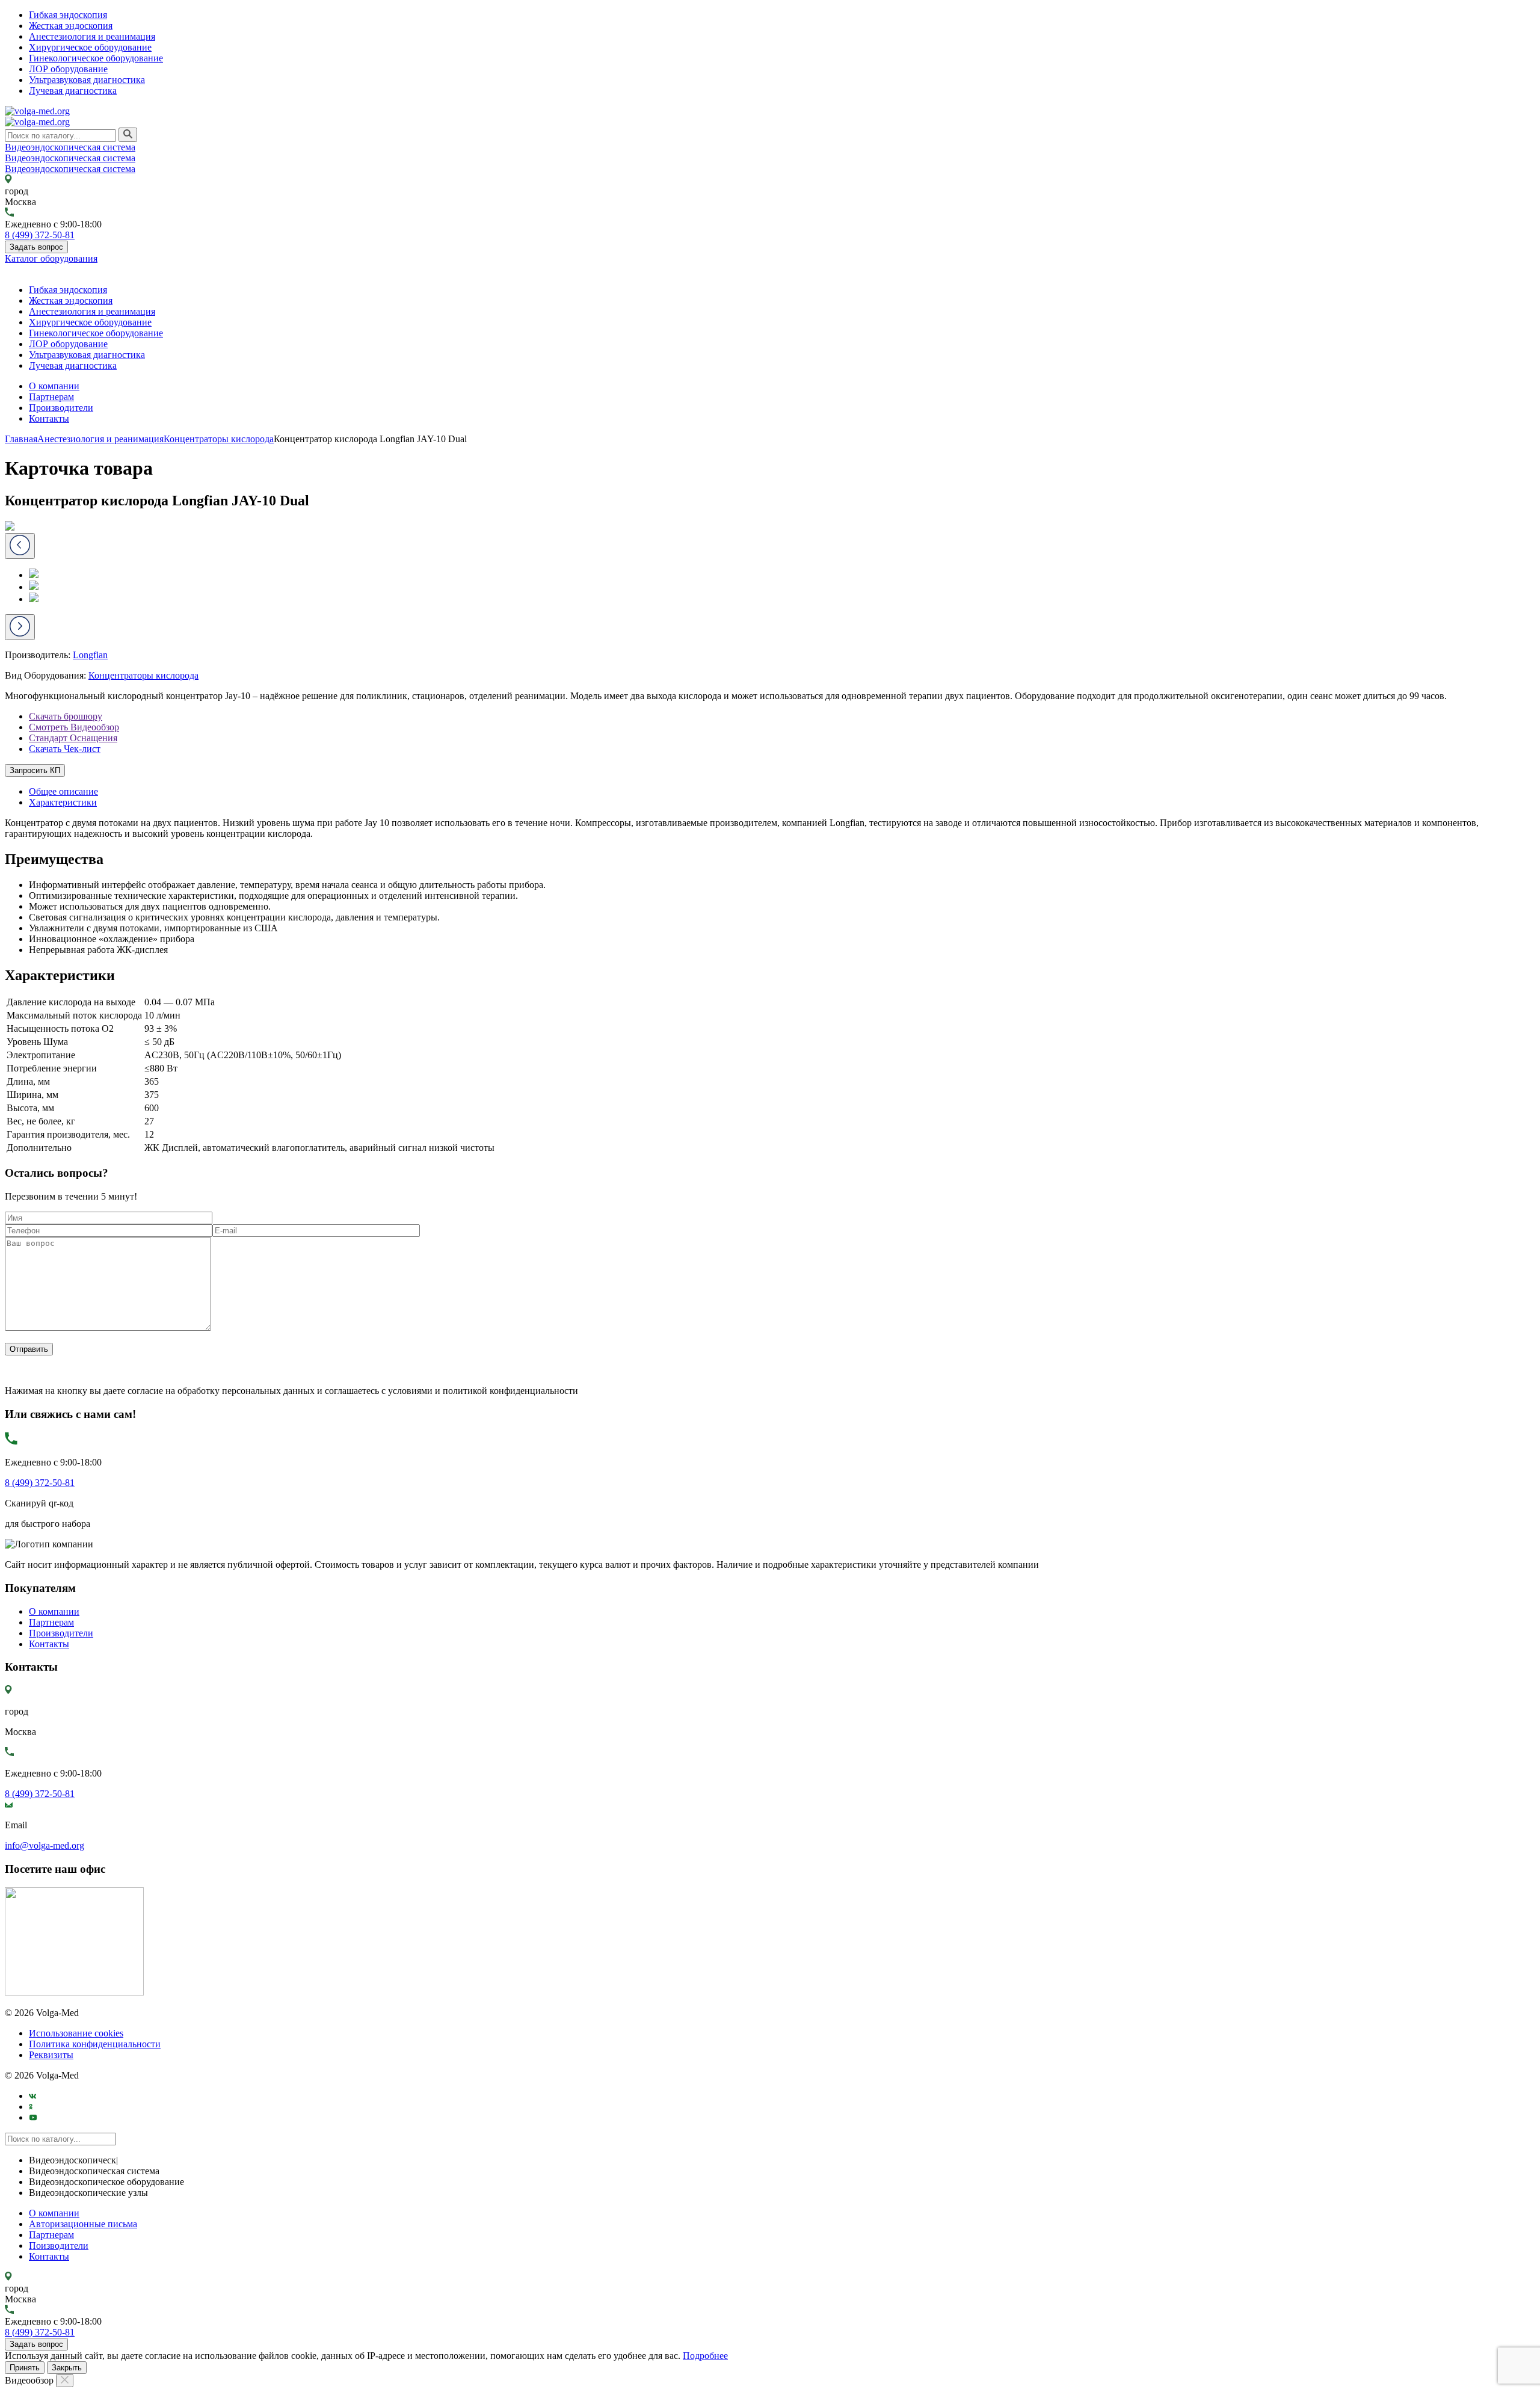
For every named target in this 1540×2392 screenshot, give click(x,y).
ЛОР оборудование (68, 69)
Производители (61, 408)
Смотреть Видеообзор (74, 727)
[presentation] (20, 627)
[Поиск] (128, 135)
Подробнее (705, 2356)
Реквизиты (51, 2055)
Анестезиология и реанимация (92, 36)
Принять (25, 2368)
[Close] (65, 2381)
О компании (54, 386)
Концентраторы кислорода (143, 675)
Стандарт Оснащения (73, 738)
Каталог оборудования (51, 258)
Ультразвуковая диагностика (87, 80)
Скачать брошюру (66, 716)
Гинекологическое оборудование (96, 58)
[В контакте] (33, 2096)
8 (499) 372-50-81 (40, 235)
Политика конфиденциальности (95, 2044)
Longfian (90, 655)
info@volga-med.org (45, 1845)
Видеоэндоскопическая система (70, 147)
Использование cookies (76, 2033)
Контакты (49, 418)
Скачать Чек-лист (65, 749)
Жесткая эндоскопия (71, 26)
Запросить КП (35, 770)
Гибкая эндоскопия (68, 15)
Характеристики (63, 802)
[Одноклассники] (31, 2107)
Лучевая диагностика (73, 91)
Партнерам (51, 397)
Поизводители (59, 2246)
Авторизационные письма (83, 2224)
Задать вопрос (36, 247)
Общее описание (63, 791)
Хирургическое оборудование (90, 47)
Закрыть (67, 2368)
